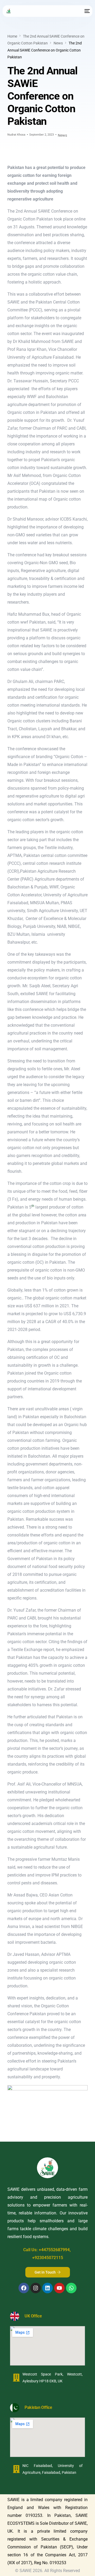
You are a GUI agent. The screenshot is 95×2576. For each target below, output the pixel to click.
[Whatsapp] (71, 2288)
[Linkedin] (47, 2288)
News (62, 135)
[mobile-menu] (87, 11)
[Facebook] (24, 2288)
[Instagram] (36, 2288)
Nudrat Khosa (16, 135)
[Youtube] (59, 2288)
